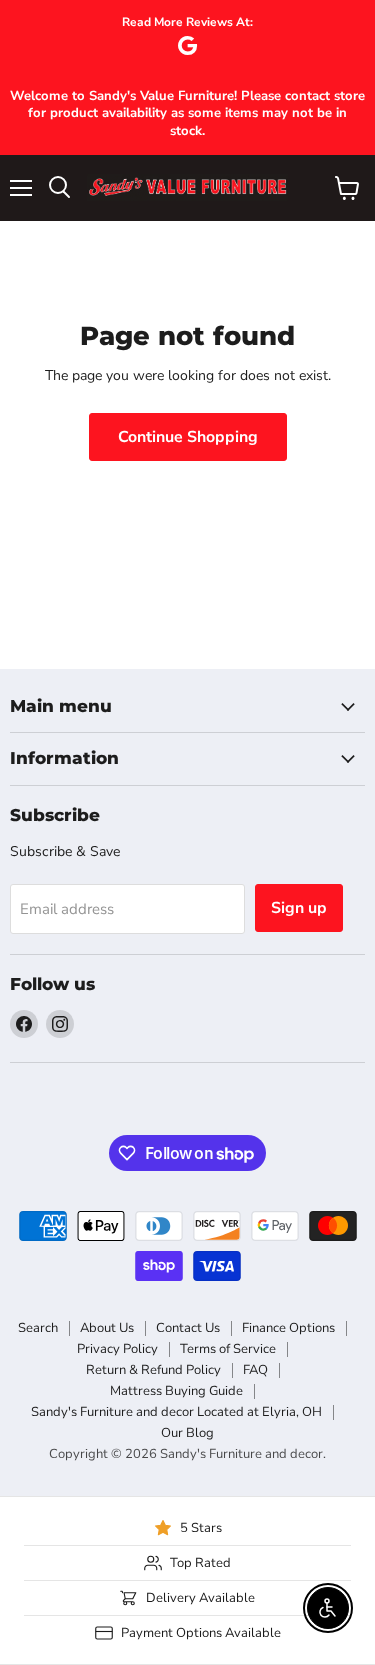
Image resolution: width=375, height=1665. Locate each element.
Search (38, 1328)
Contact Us (188, 1328)
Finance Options (288, 1328)
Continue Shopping (188, 437)
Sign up (299, 908)
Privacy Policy (117, 1349)
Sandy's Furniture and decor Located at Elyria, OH (176, 1412)
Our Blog (187, 1433)
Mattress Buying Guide (176, 1391)
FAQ (255, 1370)
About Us (107, 1328)
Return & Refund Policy (153, 1370)
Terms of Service (228, 1349)
